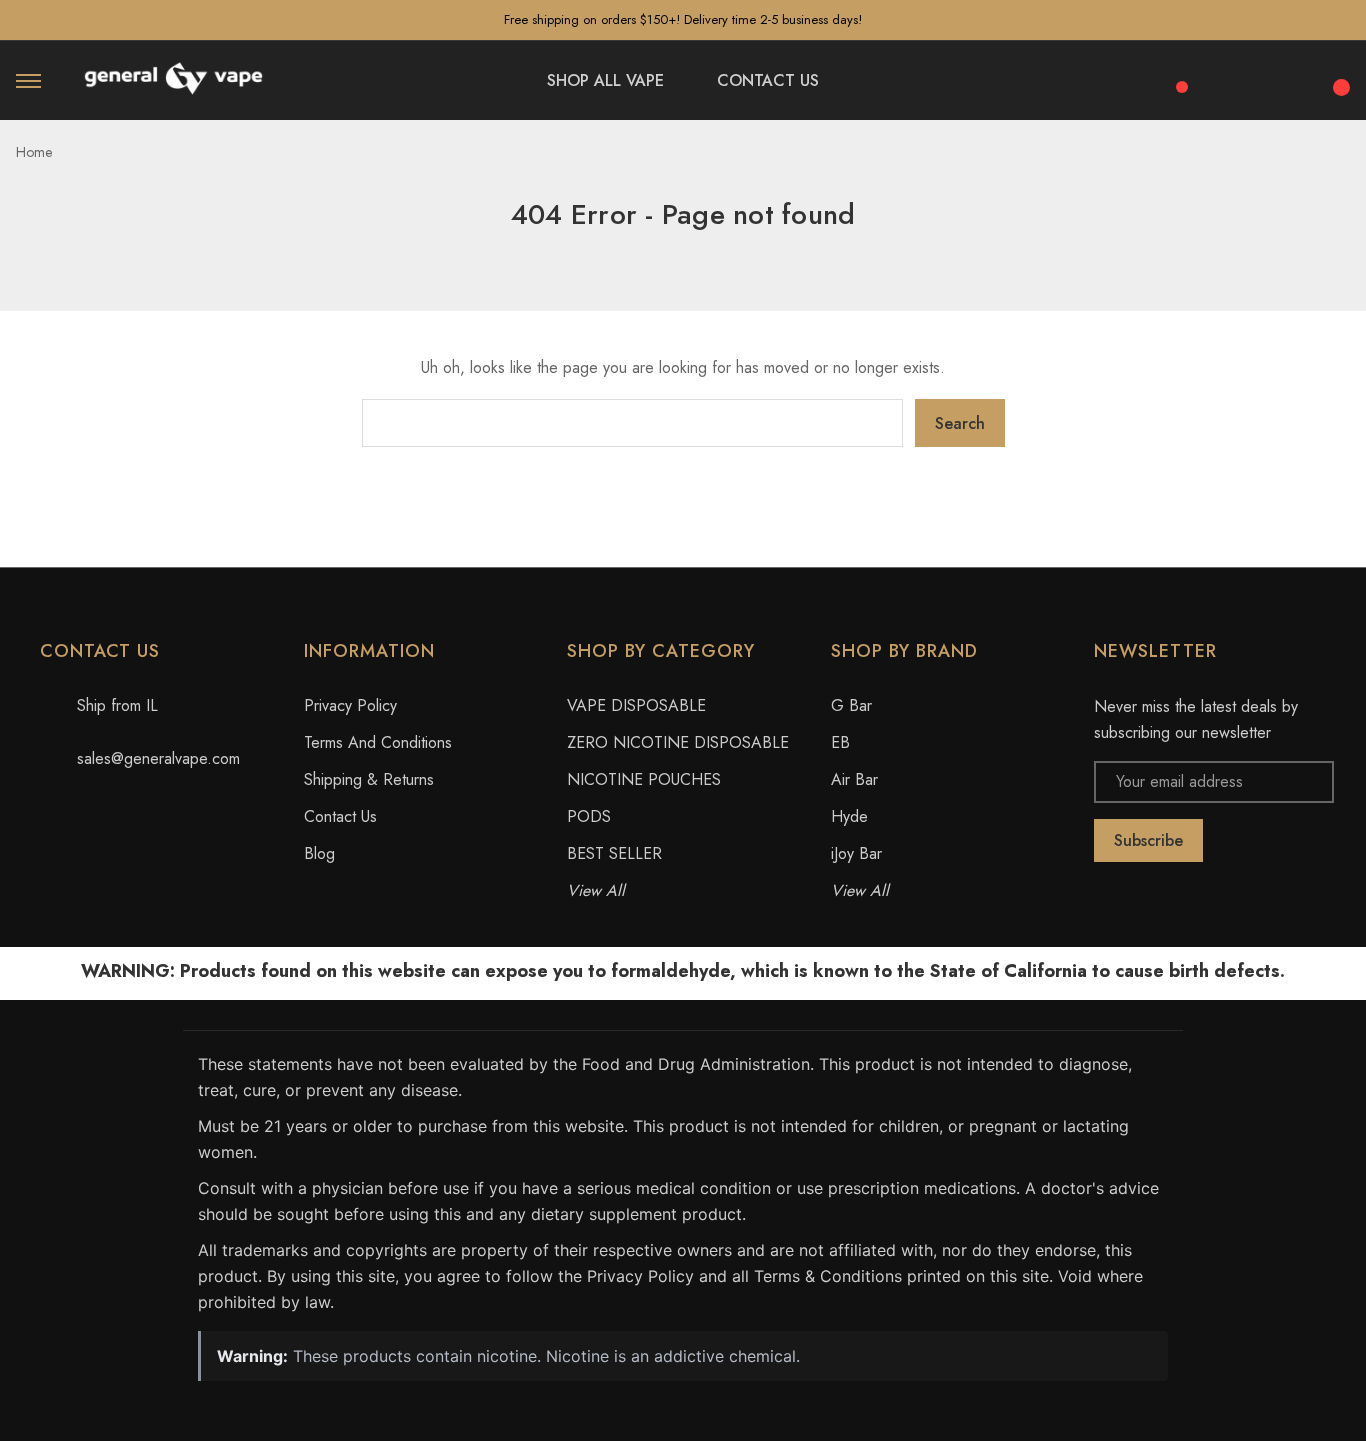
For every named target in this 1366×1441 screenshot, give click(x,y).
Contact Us (340, 816)
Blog (319, 853)
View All (596, 890)
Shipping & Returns (369, 779)
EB (840, 742)
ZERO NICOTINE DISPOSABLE (678, 742)
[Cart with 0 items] (1338, 76)
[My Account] (1284, 81)
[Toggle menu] (28, 80)
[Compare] (1175, 76)
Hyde (849, 816)
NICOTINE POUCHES (644, 779)
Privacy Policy (350, 705)
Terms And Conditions (378, 742)
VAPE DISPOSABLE (636, 705)
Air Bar (854, 779)
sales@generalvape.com (158, 758)
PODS (589, 816)
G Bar (851, 705)
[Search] (1230, 77)
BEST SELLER (614, 853)
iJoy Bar (856, 853)
